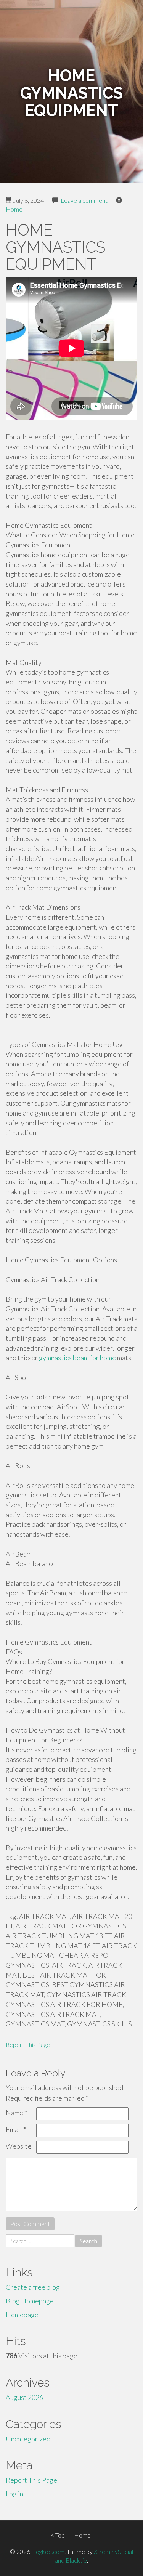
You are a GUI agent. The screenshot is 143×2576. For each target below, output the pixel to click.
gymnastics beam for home (77, 1358)
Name (16, 2113)
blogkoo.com (48, 2551)
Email (16, 2129)
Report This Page (28, 2045)
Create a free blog (33, 2287)
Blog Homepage (30, 2301)
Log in (14, 2494)
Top (59, 2535)
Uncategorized (28, 2439)
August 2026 (24, 2397)
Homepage (22, 2315)
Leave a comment (84, 200)
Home (14, 209)
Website (19, 2146)
